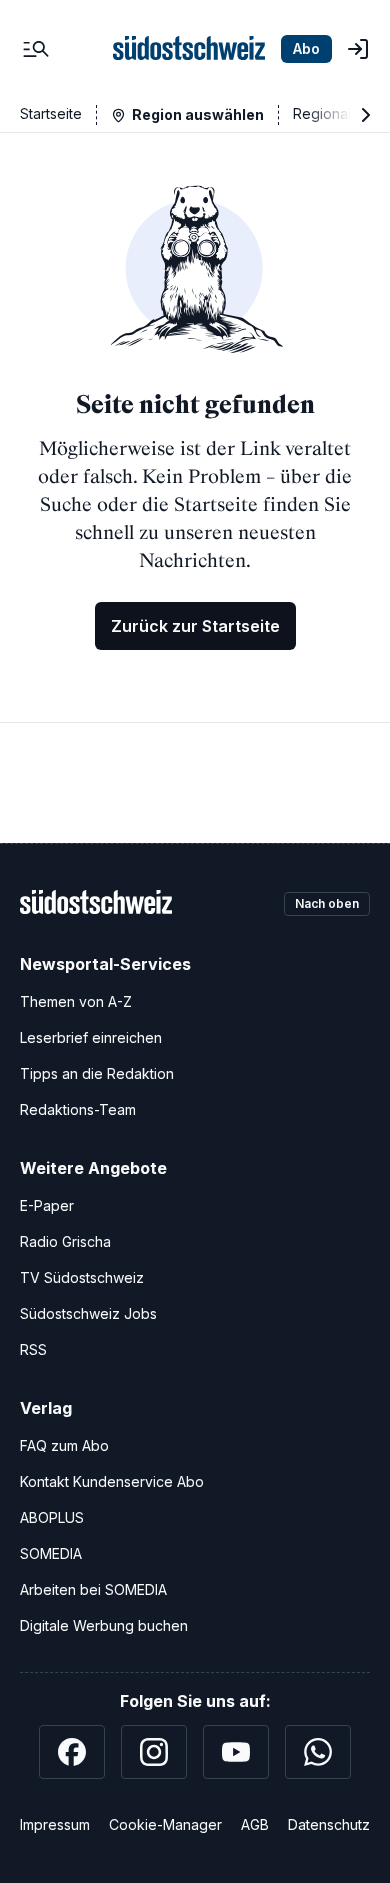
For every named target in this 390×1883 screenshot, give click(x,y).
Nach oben (327, 903)
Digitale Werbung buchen (104, 1625)
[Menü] (36, 49)
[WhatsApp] (318, 1752)
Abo (306, 48)
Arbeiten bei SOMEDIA (93, 1589)
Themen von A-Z (76, 1001)
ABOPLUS (52, 1517)
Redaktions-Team (78, 1109)
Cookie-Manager (165, 1824)
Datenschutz (329, 1824)
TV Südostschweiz (82, 1277)
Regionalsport (339, 113)
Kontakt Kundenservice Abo (112, 1481)
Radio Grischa (65, 1241)
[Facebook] (72, 1752)
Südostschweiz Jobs (88, 1313)
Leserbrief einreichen (91, 1037)
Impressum (55, 1824)
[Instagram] (154, 1752)
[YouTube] (236, 1752)
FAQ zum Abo (64, 1445)
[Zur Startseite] (189, 49)
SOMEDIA (51, 1553)
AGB (255, 1824)
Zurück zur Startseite (195, 626)
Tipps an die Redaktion (97, 1073)
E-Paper (47, 1205)
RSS (33, 1349)
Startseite (51, 113)
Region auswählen (198, 114)
